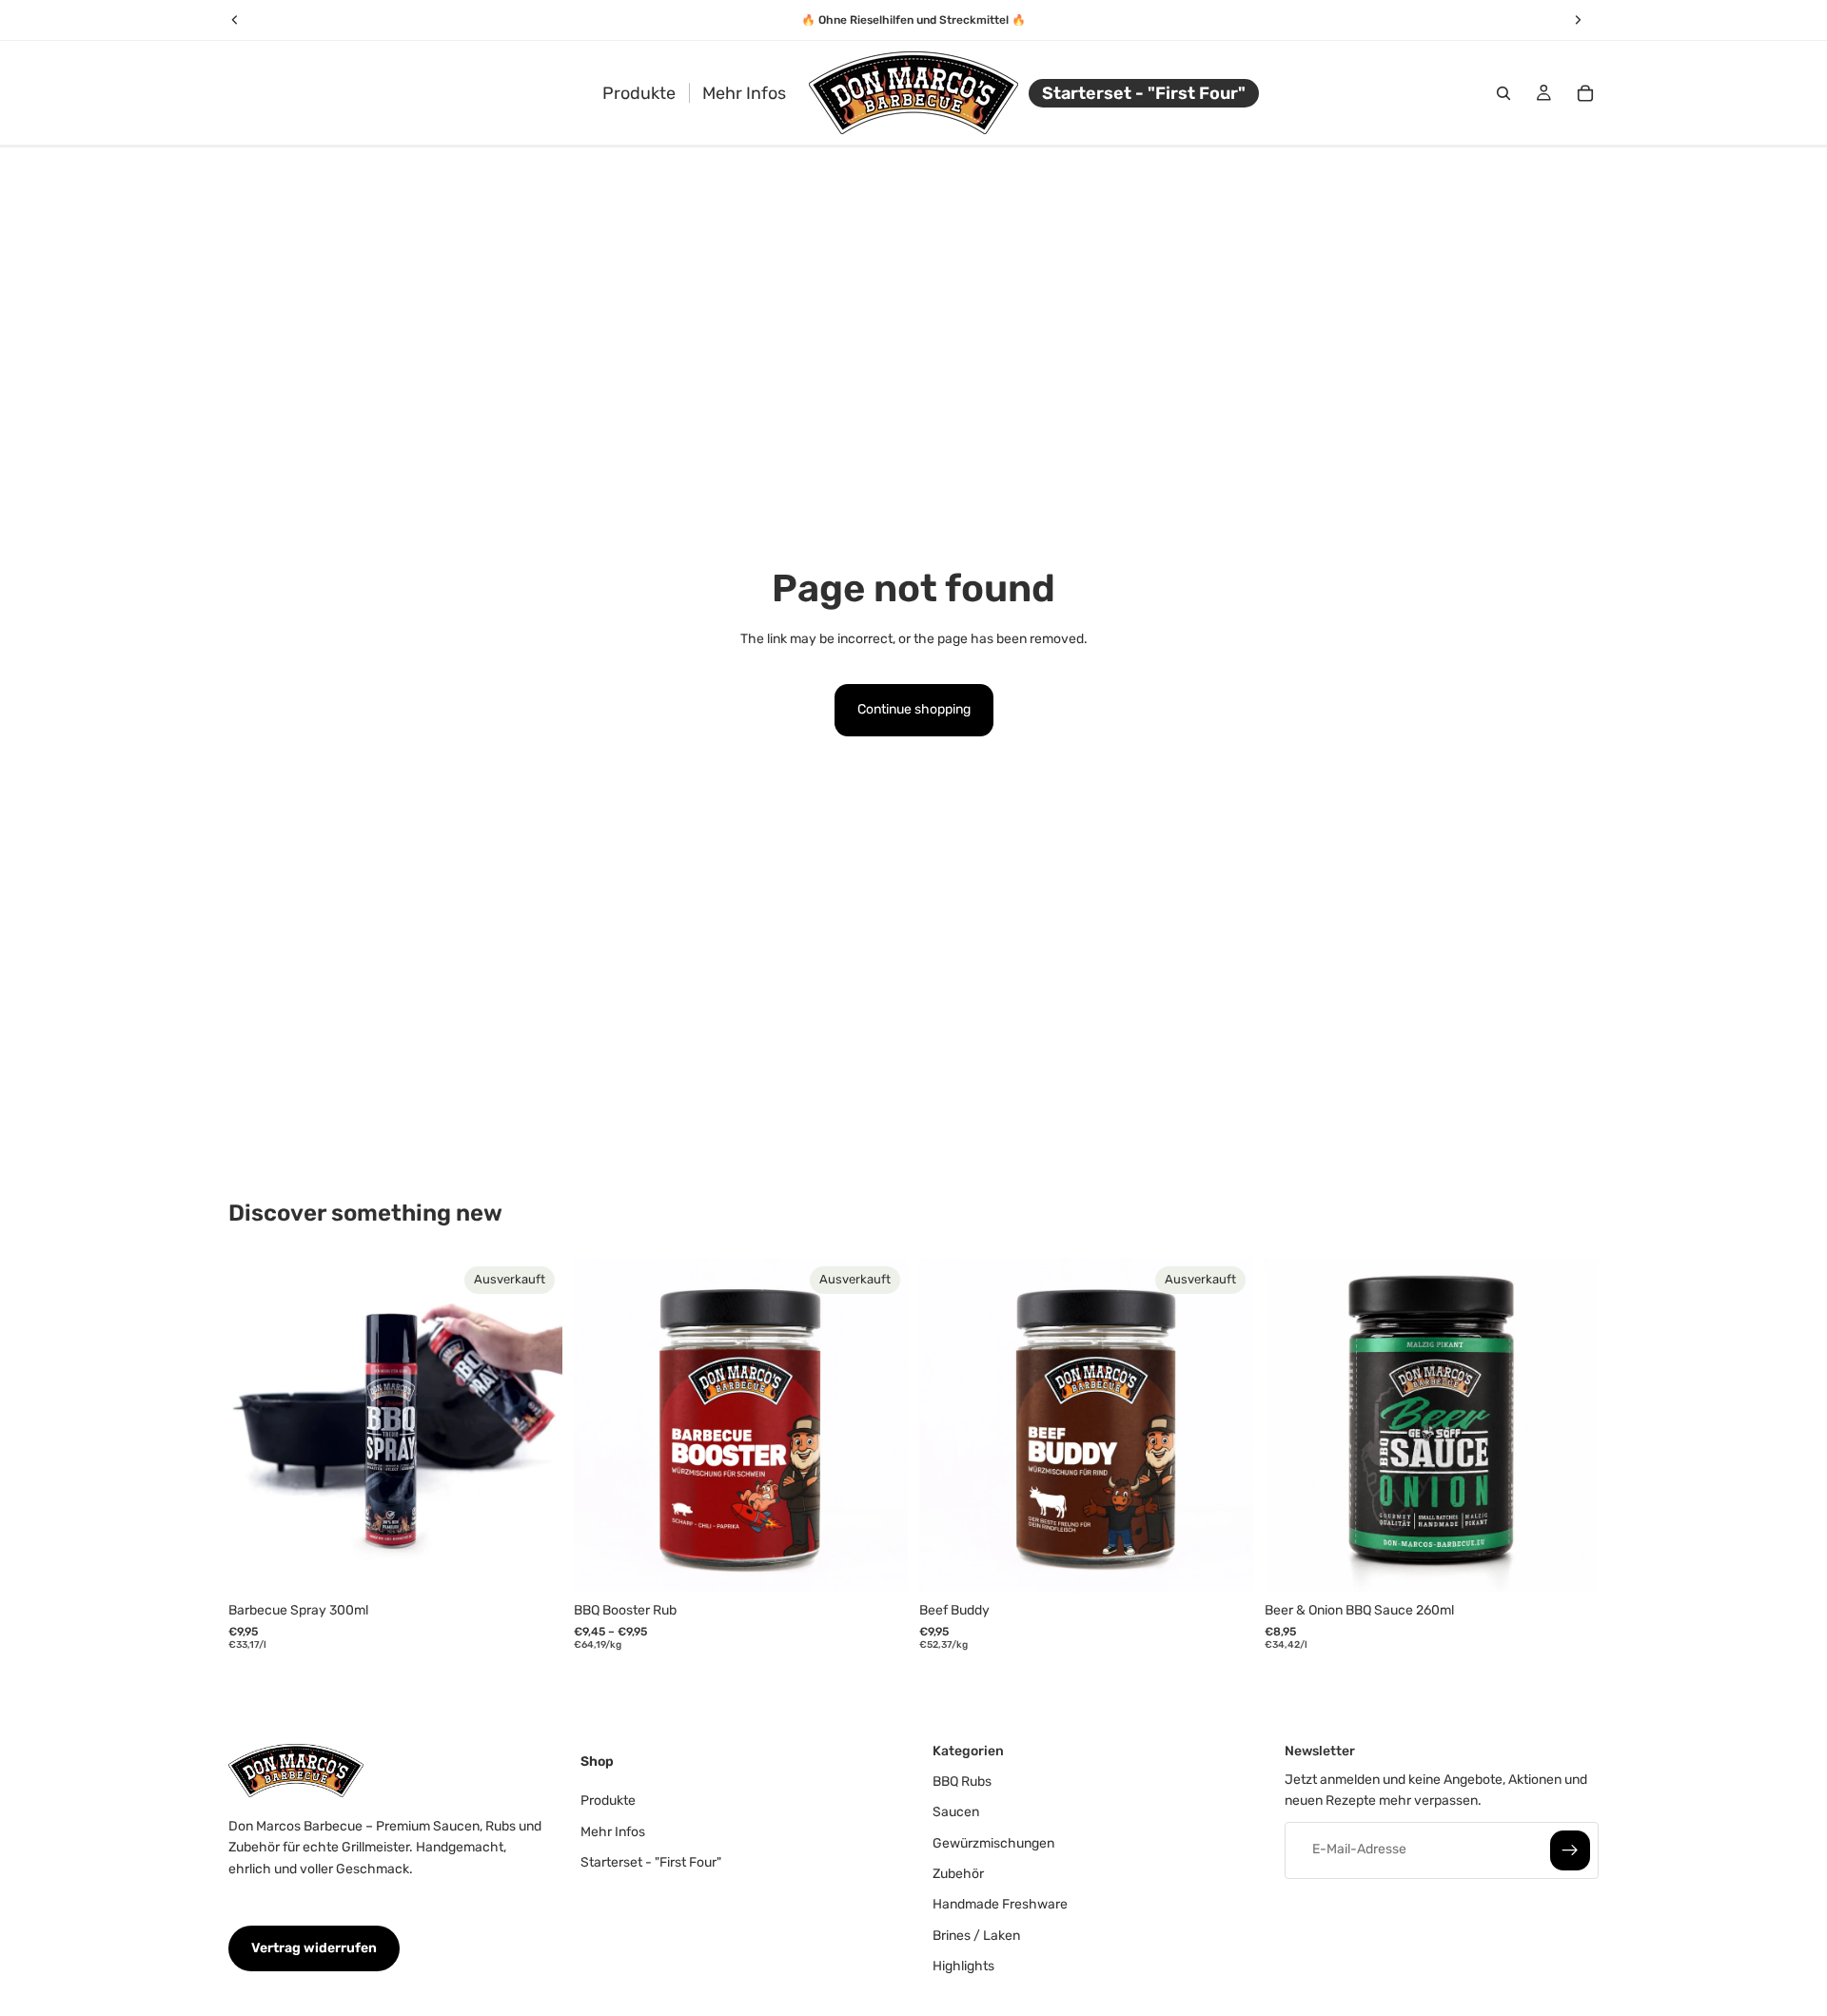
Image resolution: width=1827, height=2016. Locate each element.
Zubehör (958, 1874)
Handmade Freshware (1000, 1904)
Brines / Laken (976, 1936)
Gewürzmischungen (993, 1842)
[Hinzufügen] (1569, 1563)
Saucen (956, 1812)
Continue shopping (914, 709)
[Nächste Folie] (534, 1425)
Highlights (963, 1966)
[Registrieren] (1570, 1850)
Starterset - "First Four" (651, 1862)
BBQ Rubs (962, 1781)
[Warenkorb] (1585, 93)
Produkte (608, 1801)
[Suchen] (1503, 93)
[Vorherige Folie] (257, 1425)
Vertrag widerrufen (314, 1948)
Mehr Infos (613, 1831)
